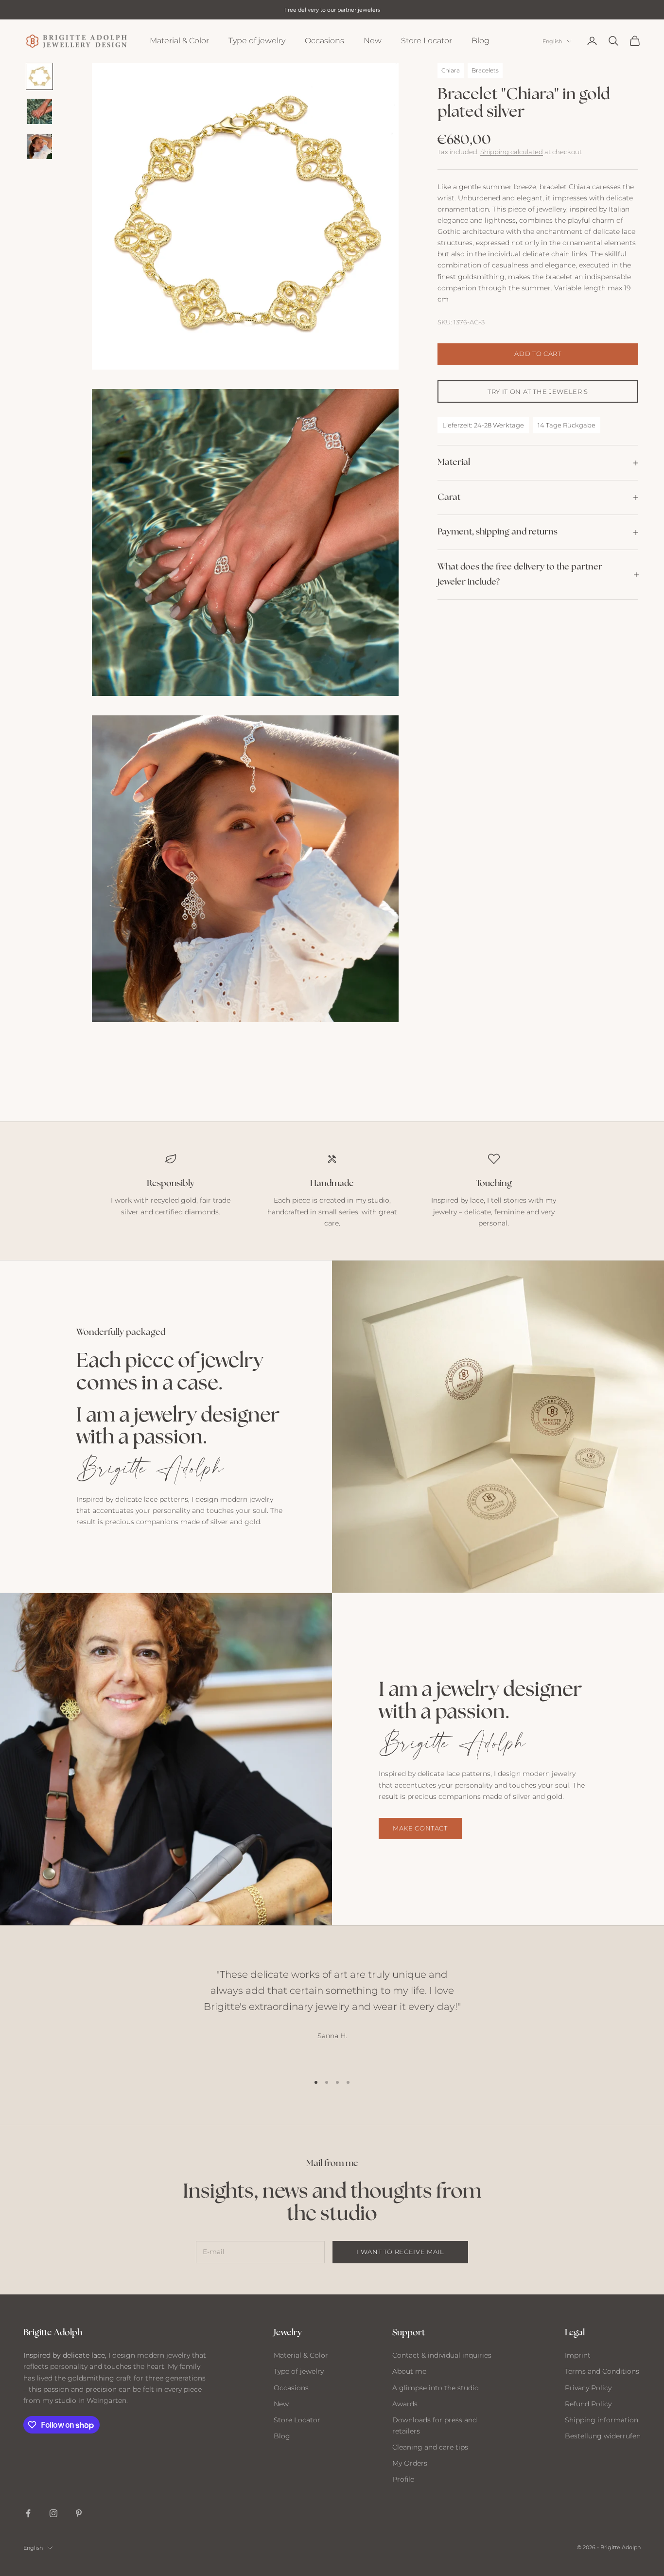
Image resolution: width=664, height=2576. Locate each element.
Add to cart (538, 354)
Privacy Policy (588, 2388)
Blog (481, 41)
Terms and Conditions (602, 2371)
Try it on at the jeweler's (538, 391)
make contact (420, 1828)
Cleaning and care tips (430, 2447)
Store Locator (427, 41)
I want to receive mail (400, 2252)
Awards (405, 2404)
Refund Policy (588, 2404)
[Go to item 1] (39, 76)
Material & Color (179, 41)
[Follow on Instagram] (53, 2513)
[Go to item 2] (39, 111)
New (373, 41)
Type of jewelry (257, 41)
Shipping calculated (512, 152)
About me (409, 2371)
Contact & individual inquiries (442, 2355)
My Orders (410, 2463)
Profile (403, 2479)
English (552, 41)
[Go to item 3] (39, 146)
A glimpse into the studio (436, 2388)
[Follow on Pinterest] (79, 2513)
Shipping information (602, 2420)
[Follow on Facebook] (28, 2513)
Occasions (324, 41)
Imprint (578, 2355)
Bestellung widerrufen (603, 2436)
